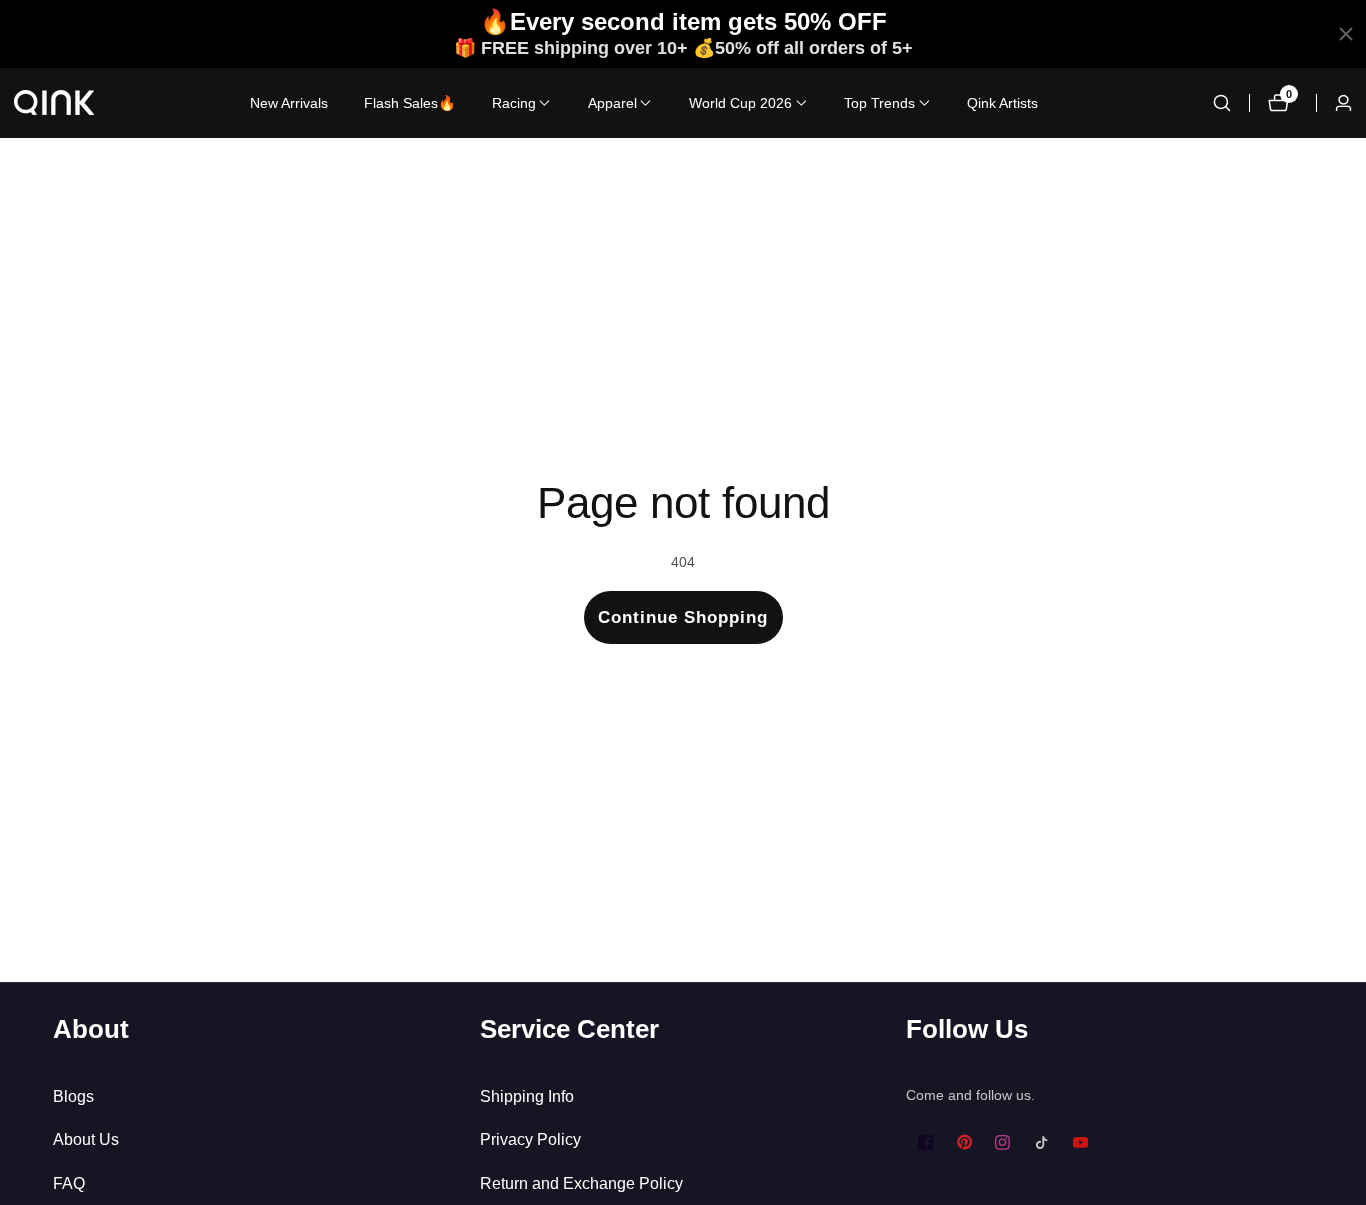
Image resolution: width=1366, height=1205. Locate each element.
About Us (86, 1139)
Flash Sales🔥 (410, 103)
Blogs (73, 1096)
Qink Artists (1002, 103)
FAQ (69, 1183)
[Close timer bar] (1346, 34)
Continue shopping (683, 617)
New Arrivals (289, 103)
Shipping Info (527, 1096)
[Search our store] (1222, 103)
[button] (514, 103)
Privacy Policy (530, 1139)
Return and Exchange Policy (581, 1183)
